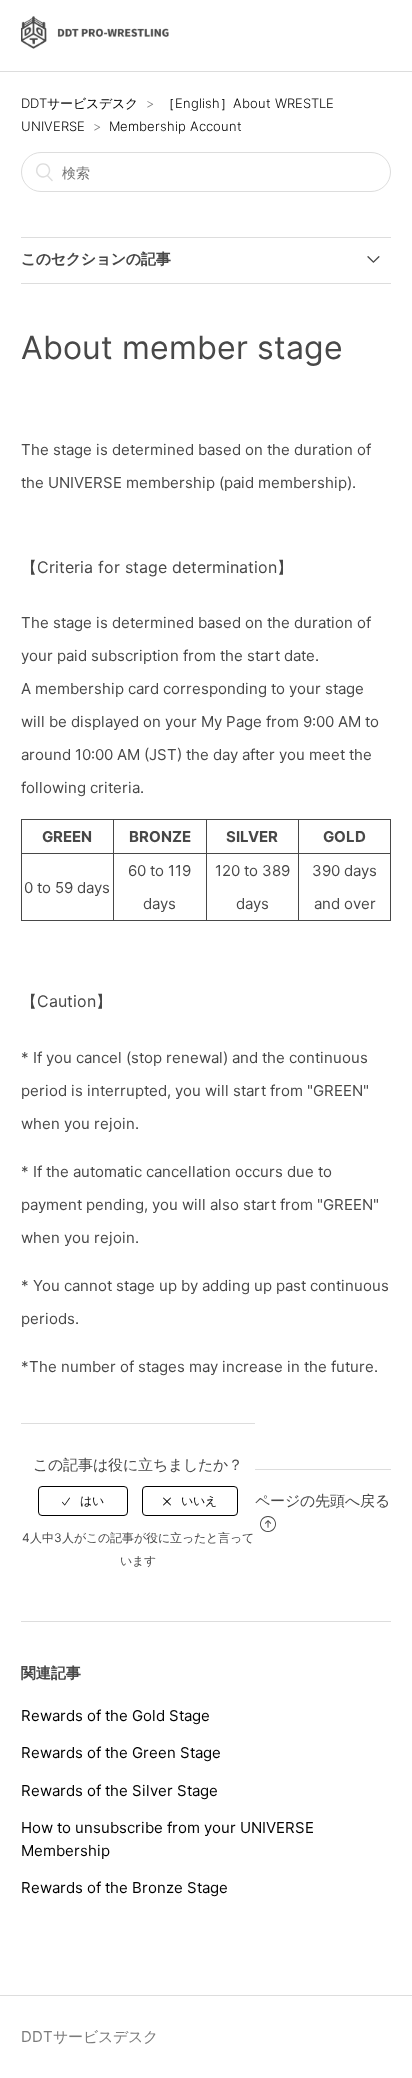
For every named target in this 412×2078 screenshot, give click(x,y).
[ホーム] (95, 45)
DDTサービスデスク (79, 103)
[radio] (83, 1501)
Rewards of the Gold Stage (115, 1715)
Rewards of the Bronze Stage (124, 1887)
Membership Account (175, 126)
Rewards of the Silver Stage (119, 1790)
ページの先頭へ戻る (322, 1500)
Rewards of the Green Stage (121, 1752)
